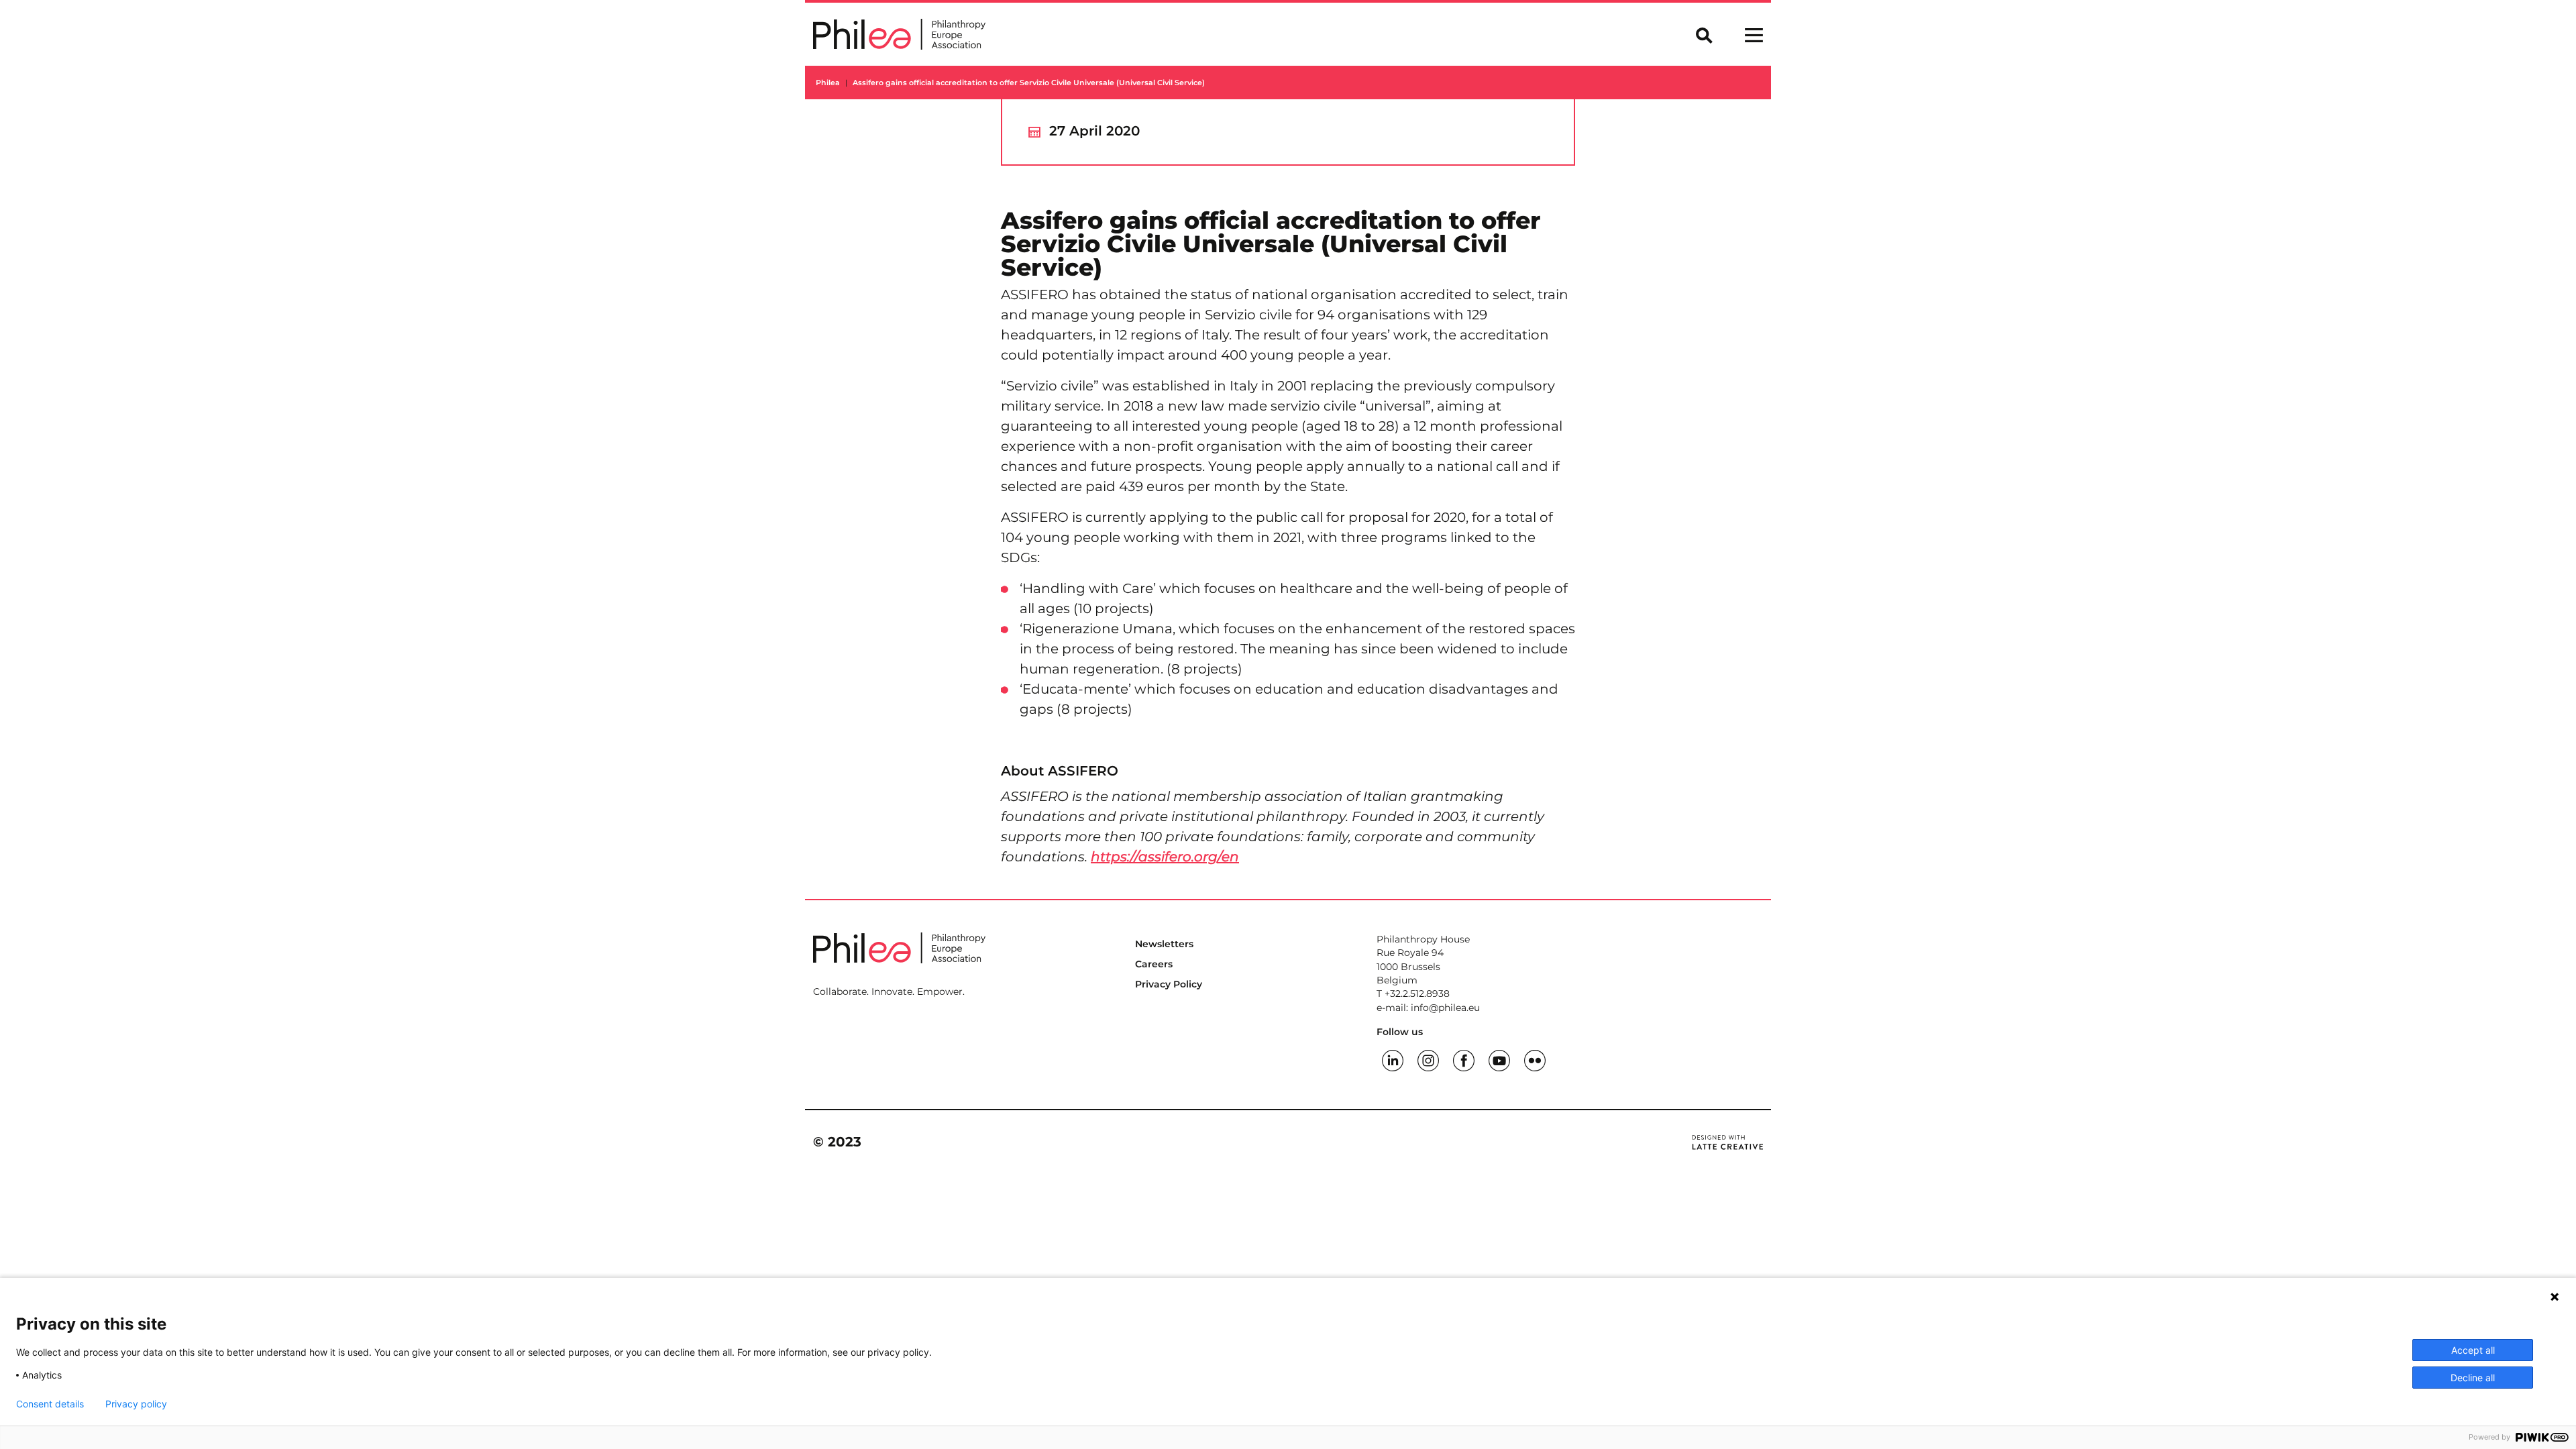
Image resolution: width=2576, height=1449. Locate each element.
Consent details (50, 1404)
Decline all (2473, 1378)
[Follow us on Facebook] (1464, 1059)
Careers (1154, 964)
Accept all (2473, 1350)
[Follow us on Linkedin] (1393, 1059)
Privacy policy (136, 1404)
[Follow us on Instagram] (1428, 1059)
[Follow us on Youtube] (1499, 1059)
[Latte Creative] (1727, 1142)
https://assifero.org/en (1165, 857)
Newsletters (1164, 944)
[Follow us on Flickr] (1535, 1059)
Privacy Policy (1169, 984)
